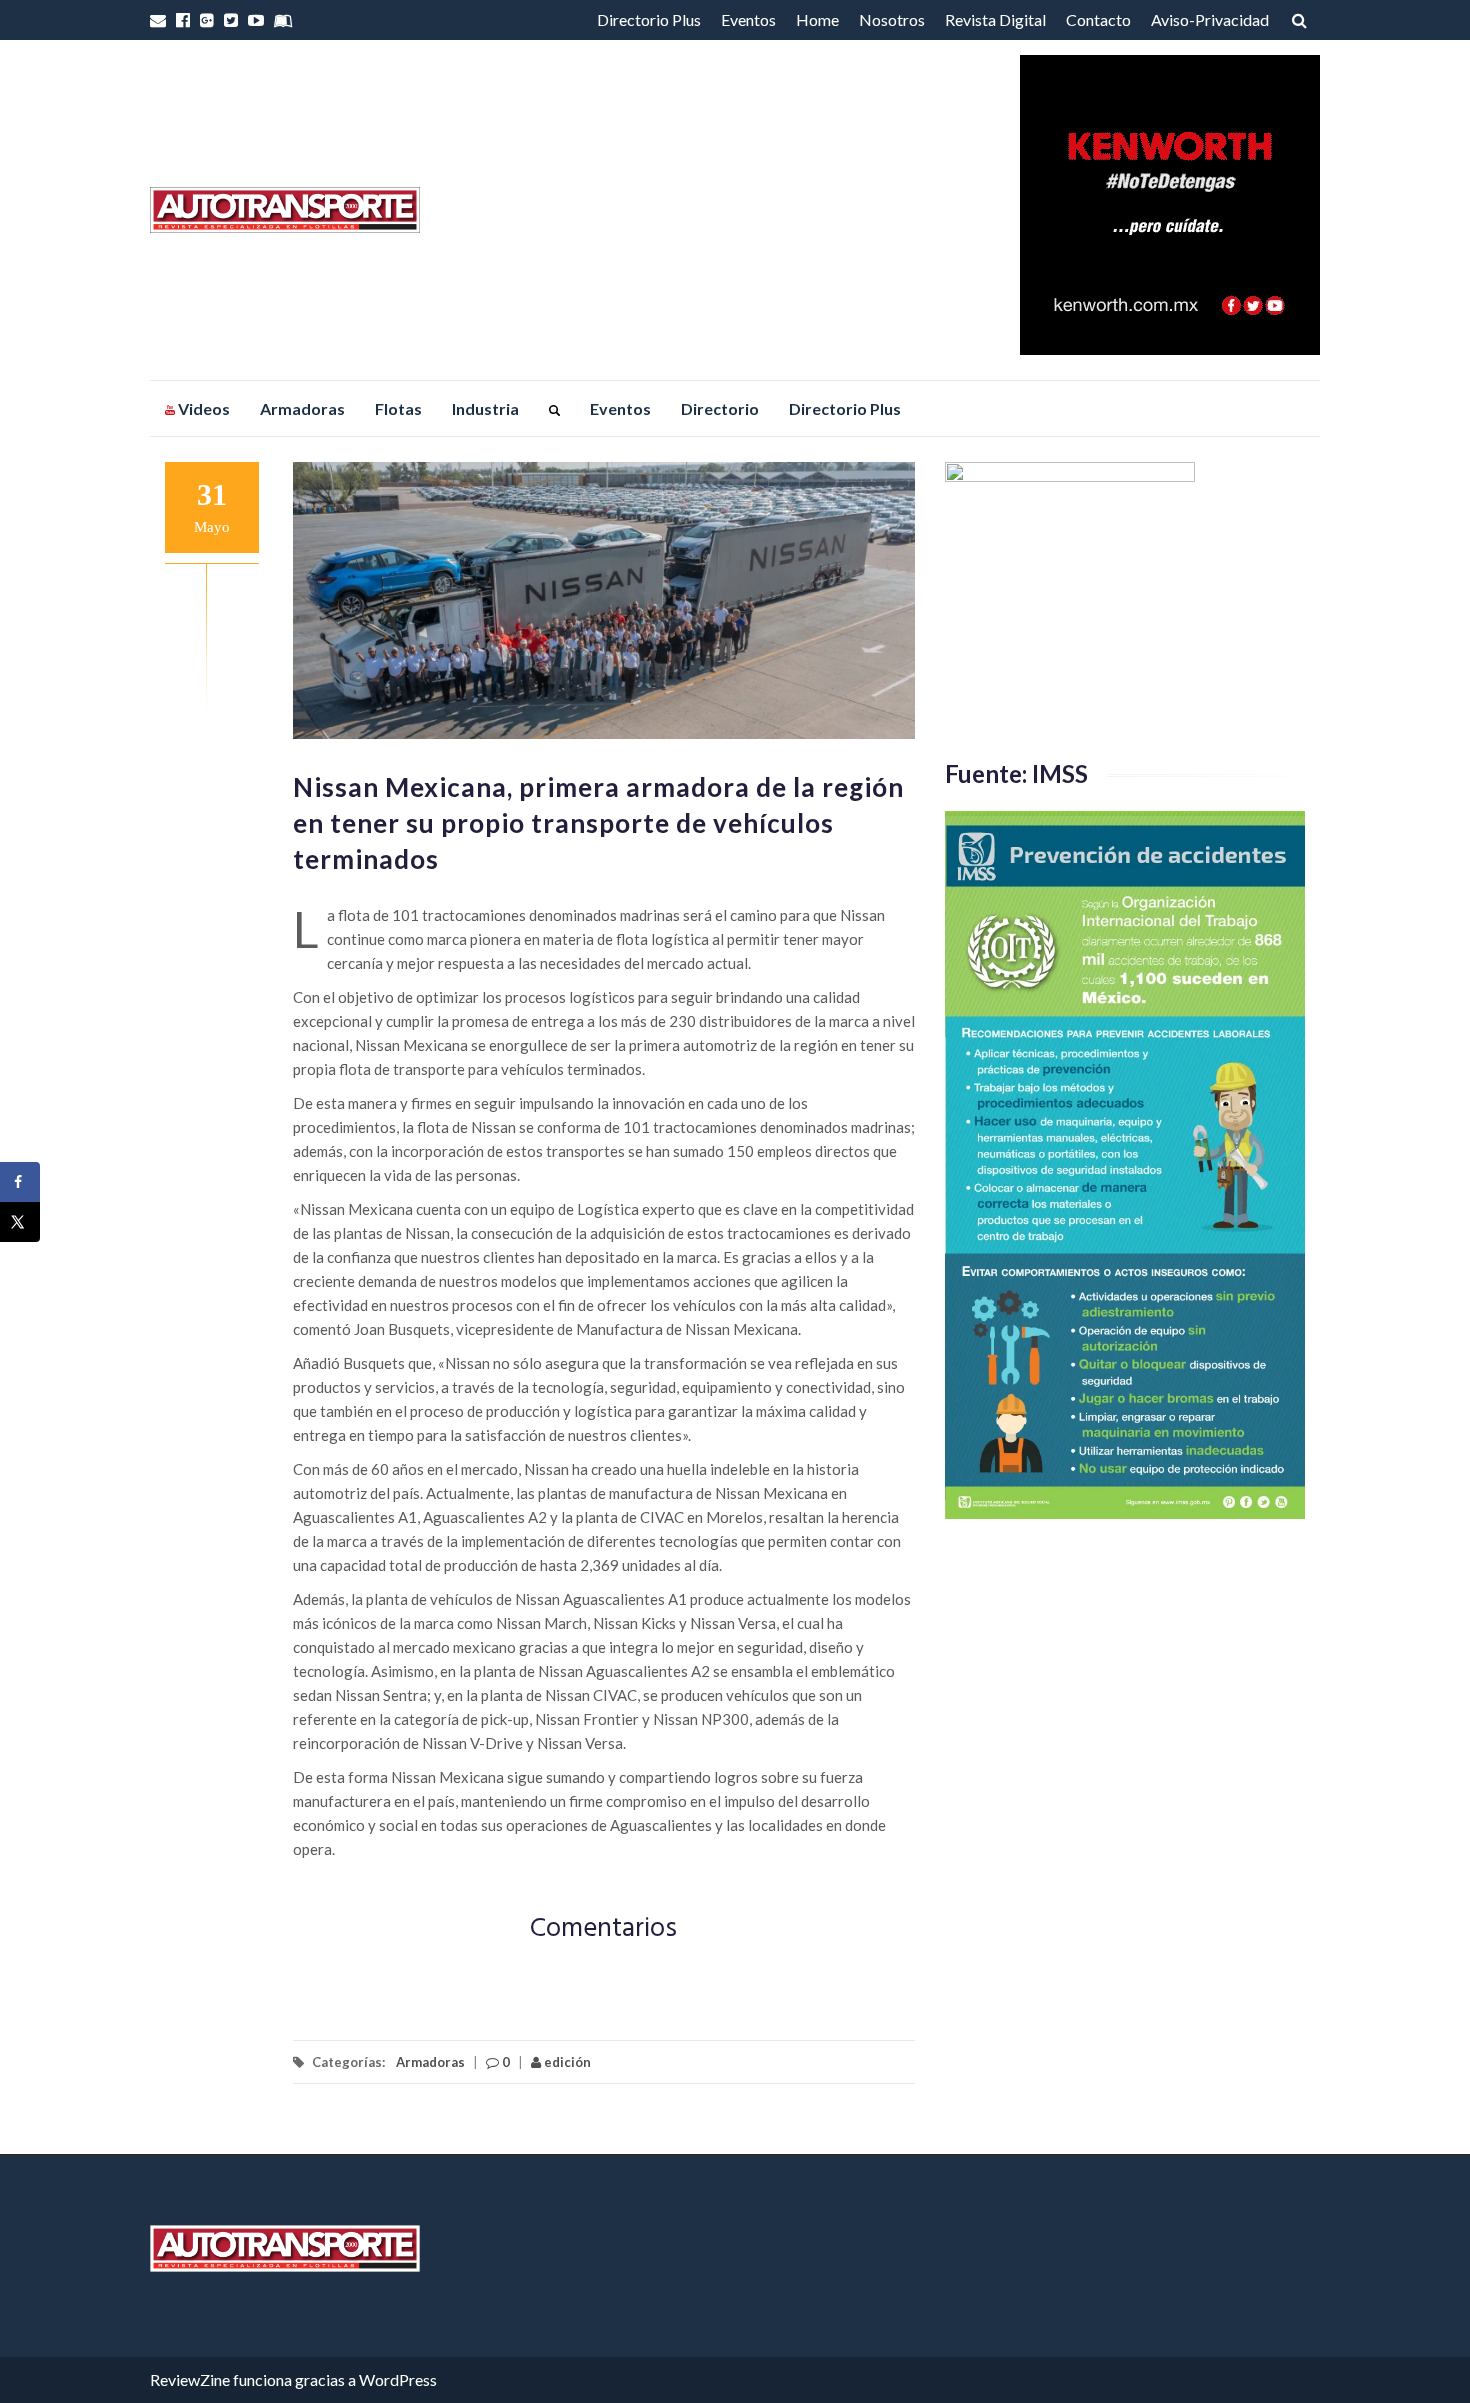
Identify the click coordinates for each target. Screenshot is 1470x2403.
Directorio (720, 408)
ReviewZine (190, 2379)
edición (566, 2062)
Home (817, 19)
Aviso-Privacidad (1210, 19)
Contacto (1098, 19)
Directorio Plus (649, 19)
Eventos (748, 19)
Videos (202, 408)
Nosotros (892, 19)
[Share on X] (20, 1222)
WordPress (398, 2379)
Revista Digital (995, 19)
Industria (485, 408)
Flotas (398, 408)
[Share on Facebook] (20, 1182)
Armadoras (302, 408)
